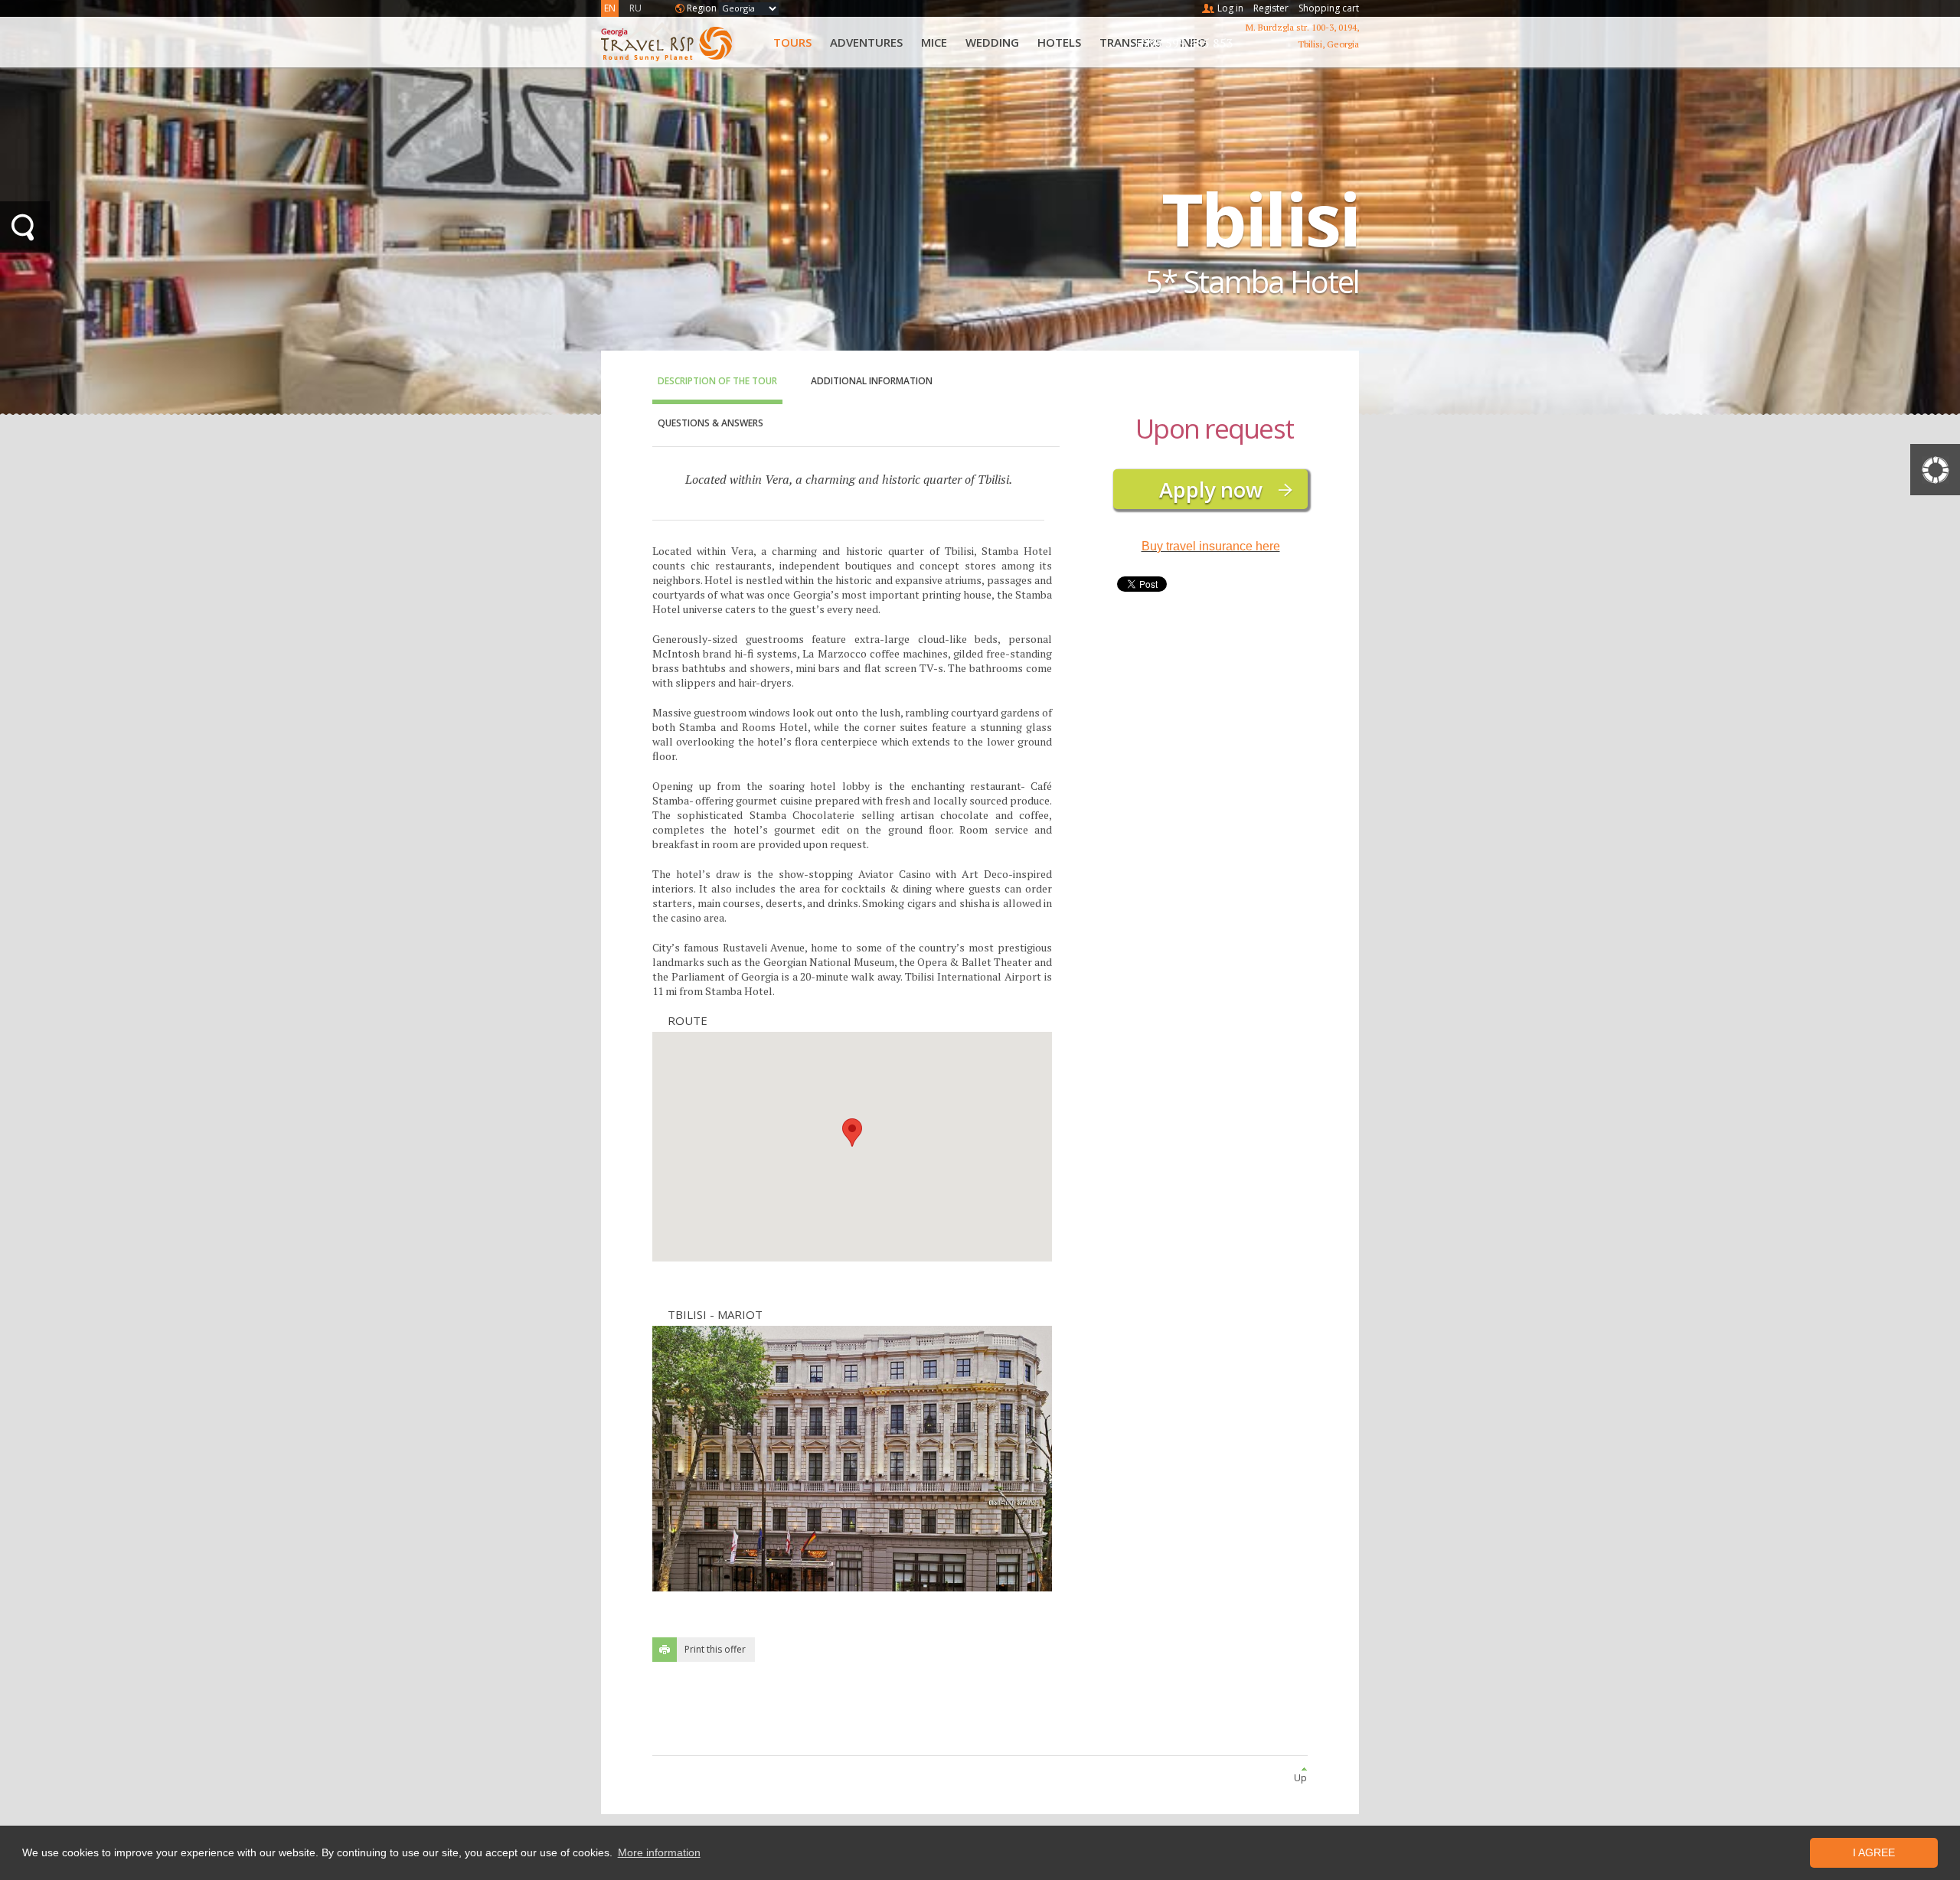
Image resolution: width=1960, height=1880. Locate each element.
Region (702, 8)
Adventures (866, 42)
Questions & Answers (710, 423)
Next (999, 1459)
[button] (852, 1133)
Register (1271, 8)
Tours (792, 42)
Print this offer (715, 1649)
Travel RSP (679, 42)
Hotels (1059, 42)
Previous (706, 1459)
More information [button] (659, 1852)
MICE (934, 42)
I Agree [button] (1874, 1852)
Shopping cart (1329, 8)
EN (610, 8)
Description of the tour (717, 381)
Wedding (992, 42)
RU (635, 8)
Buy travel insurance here (1211, 546)
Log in (1230, 8)
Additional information (872, 381)
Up (1300, 1778)
